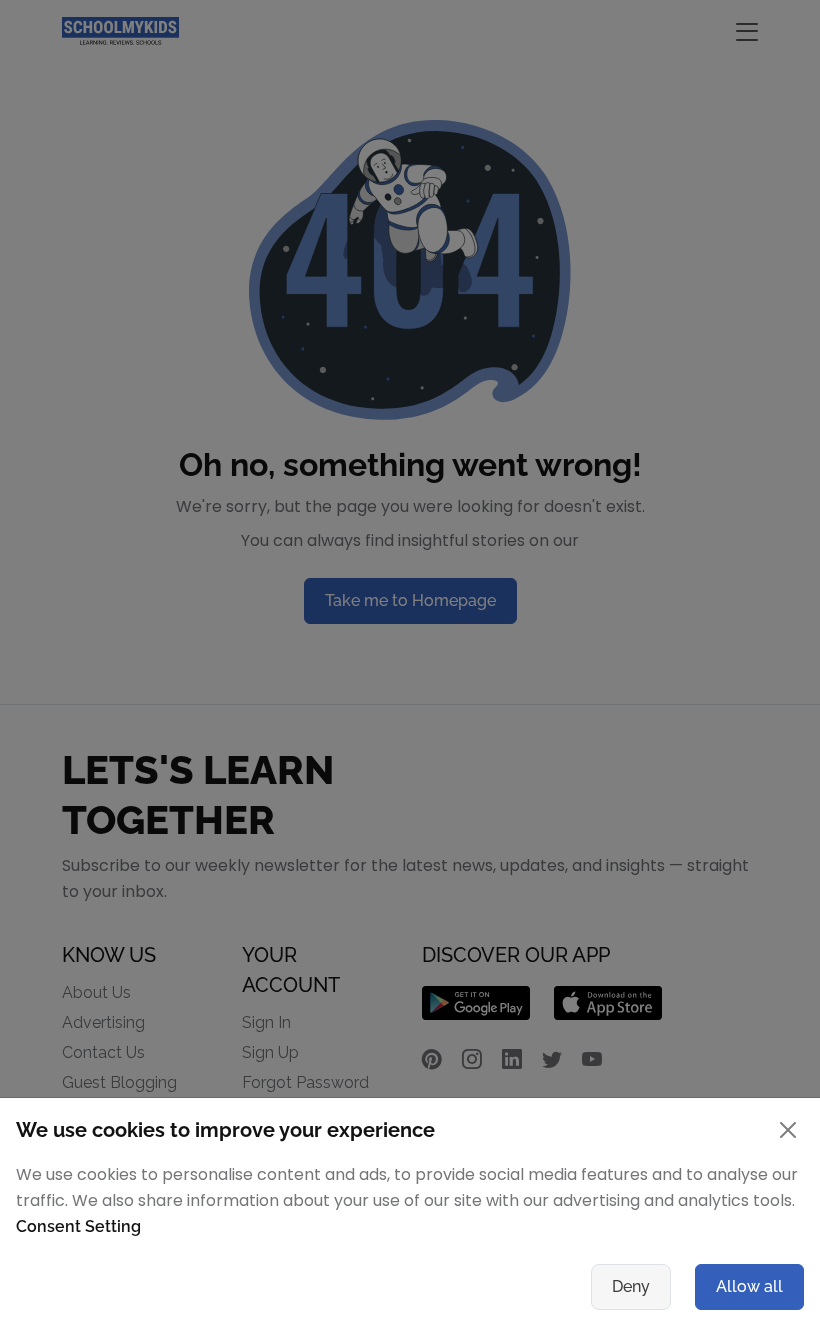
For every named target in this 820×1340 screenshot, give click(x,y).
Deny (631, 1286)
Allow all (749, 1286)
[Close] (788, 1130)
